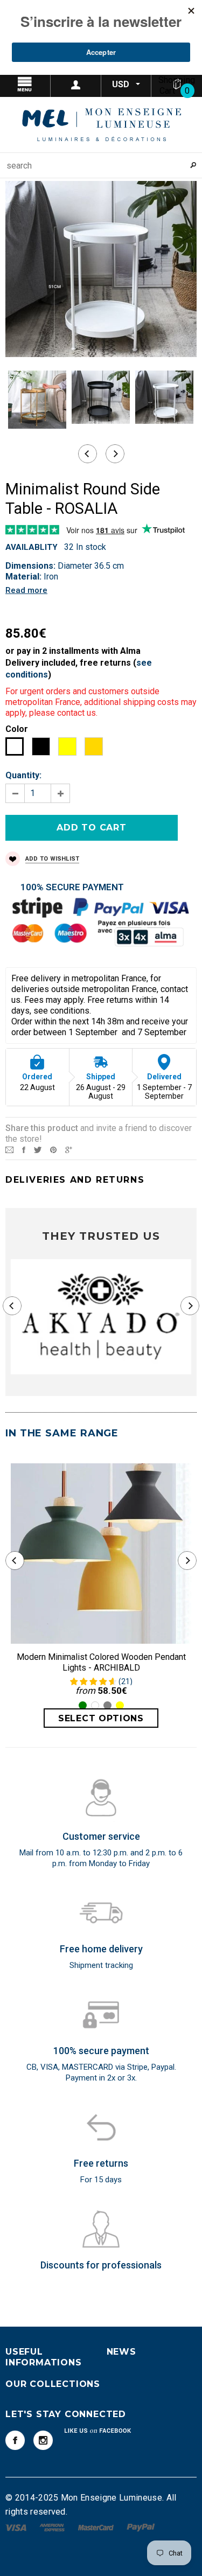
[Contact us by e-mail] (9, 1149)
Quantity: (23, 775)
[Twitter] (38, 1149)
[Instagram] (43, 2440)
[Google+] (69, 1149)
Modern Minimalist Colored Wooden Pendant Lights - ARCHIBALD (101, 1662)
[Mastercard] (97, 2527)
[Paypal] (141, 2527)
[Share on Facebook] (24, 1149)
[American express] (53, 2527)
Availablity (32, 547)
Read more (26, 590)
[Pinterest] (53, 1149)
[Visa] (17, 2527)
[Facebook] (15, 2440)
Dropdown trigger (76, 85)
